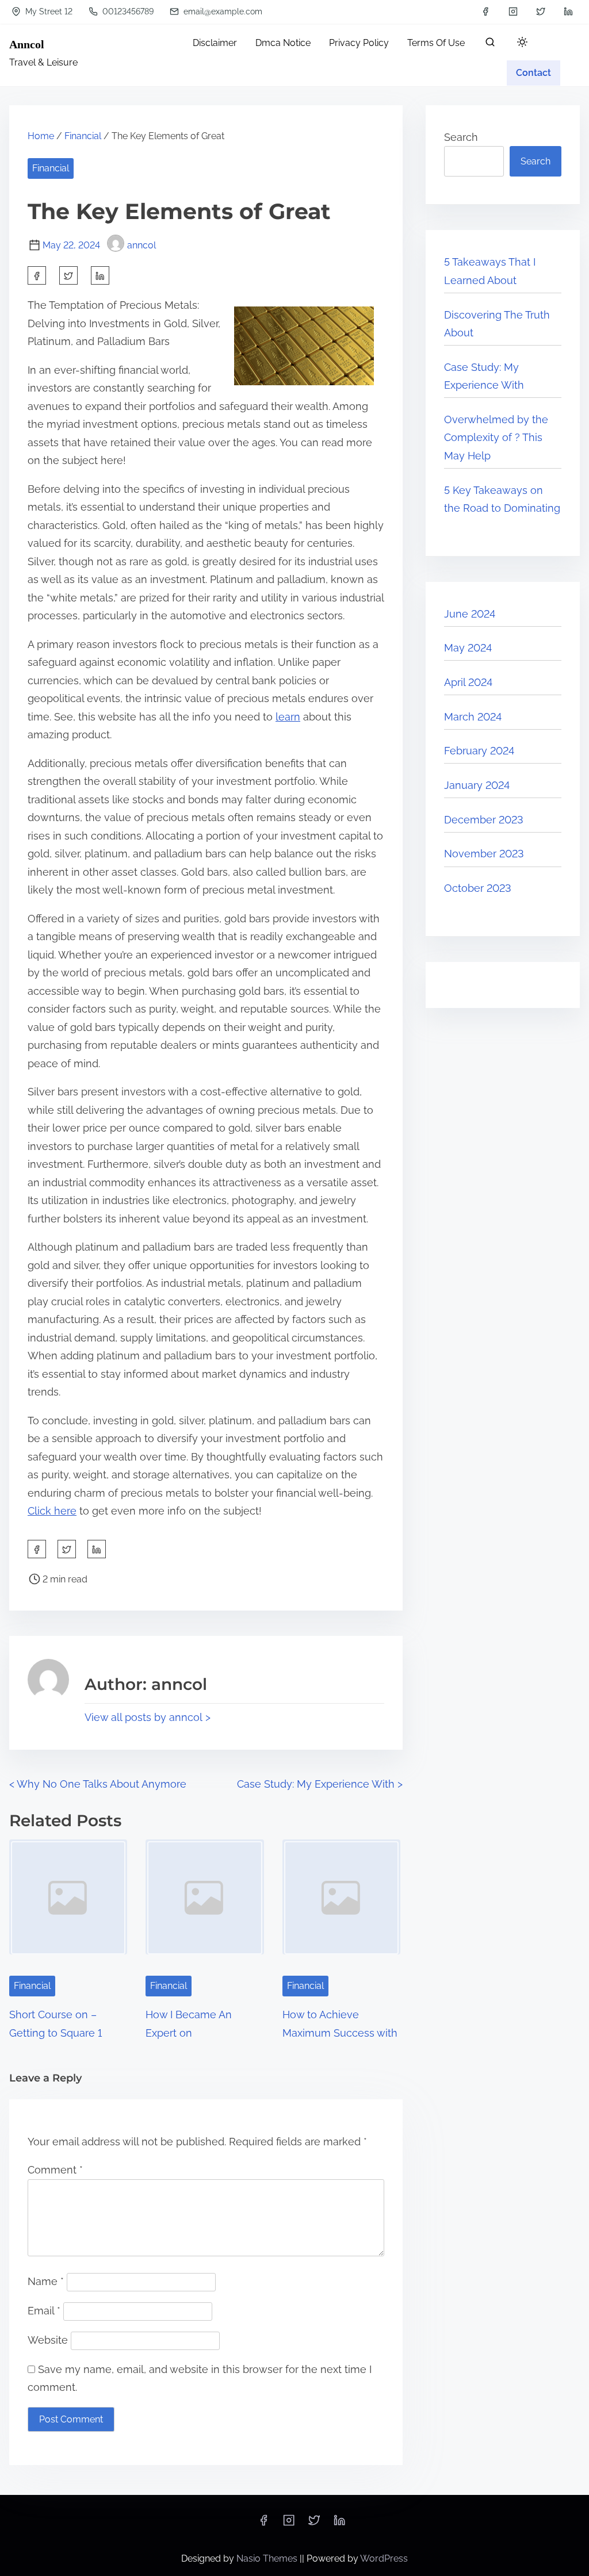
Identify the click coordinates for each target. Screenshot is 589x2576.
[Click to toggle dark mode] (522, 43)
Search (461, 137)
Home (41, 136)
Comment (55, 2170)
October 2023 (478, 888)
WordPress (384, 2558)
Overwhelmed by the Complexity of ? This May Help (496, 438)
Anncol (27, 44)
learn (288, 717)
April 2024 (468, 682)
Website (48, 2340)
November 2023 (484, 854)
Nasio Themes (268, 2558)
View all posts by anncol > (148, 1717)
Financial (83, 136)
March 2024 (473, 717)
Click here (52, 1511)
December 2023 (484, 820)
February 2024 (479, 751)
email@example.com (222, 11)
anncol (141, 245)
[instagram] (513, 11)
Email (44, 2311)
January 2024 (477, 785)
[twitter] (541, 11)
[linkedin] (568, 11)
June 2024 (470, 614)
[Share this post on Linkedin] (100, 275)
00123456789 (127, 11)
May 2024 (468, 648)
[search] (490, 45)
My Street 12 (48, 11)
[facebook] (485, 11)
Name (46, 2281)
